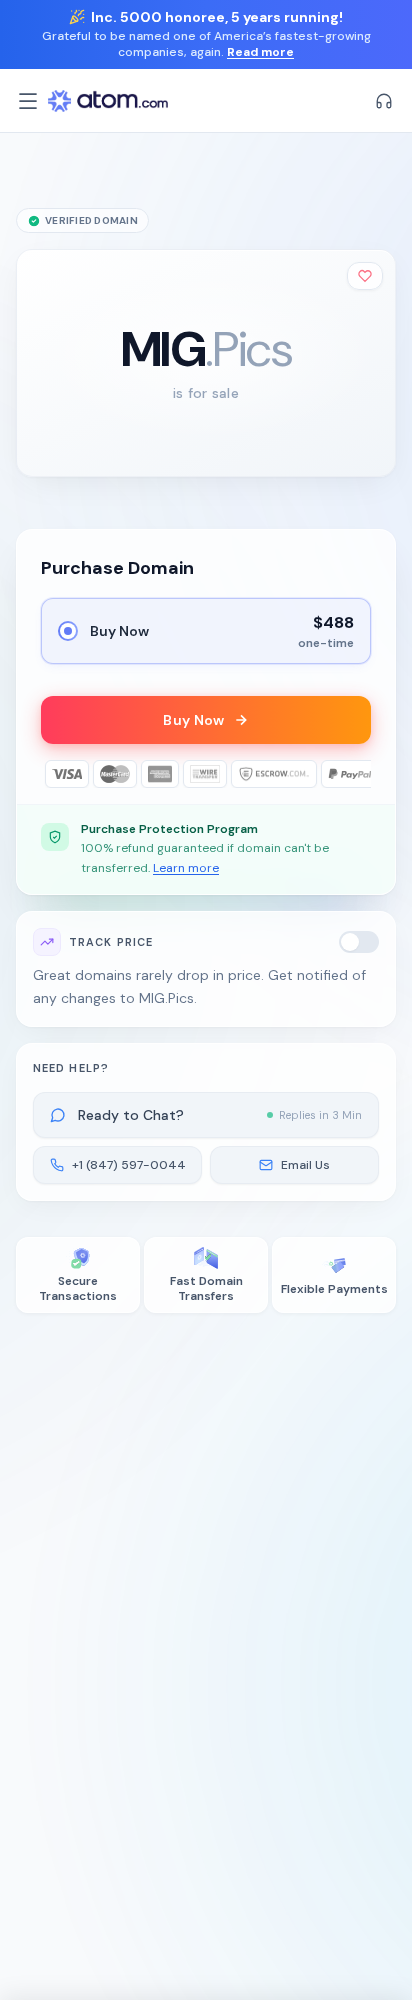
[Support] (384, 101)
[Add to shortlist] (365, 276)
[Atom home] (108, 101)
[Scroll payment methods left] (55, 774)
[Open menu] (28, 101)
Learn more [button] (186, 868)
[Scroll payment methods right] (357, 774)
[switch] (359, 942)
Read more (260, 52)
